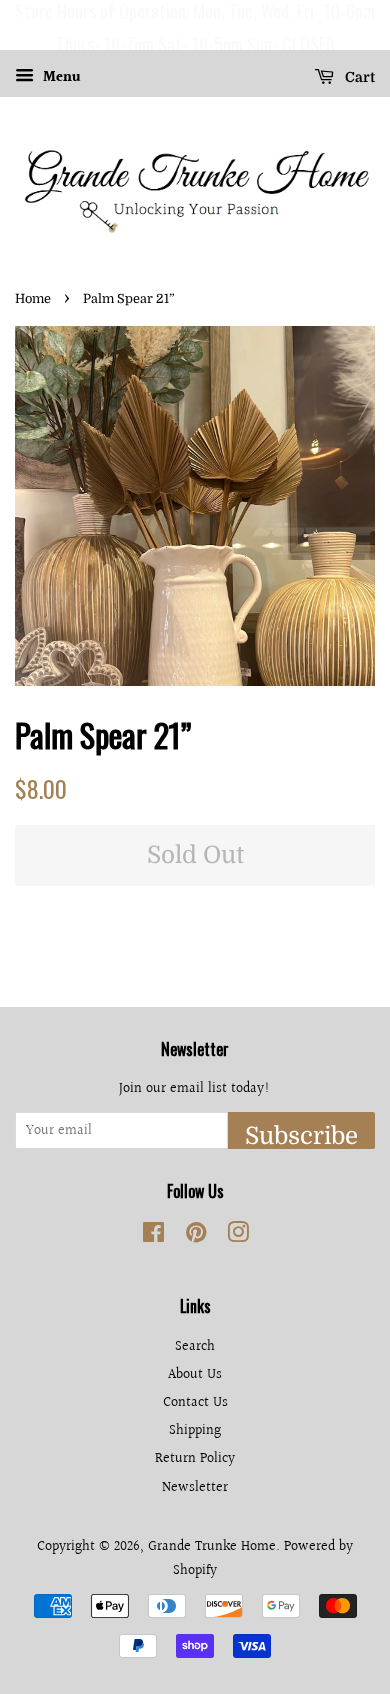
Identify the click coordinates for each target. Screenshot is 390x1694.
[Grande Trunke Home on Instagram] (238, 1236)
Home (33, 299)
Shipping (195, 1430)
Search (195, 1346)
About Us (195, 1374)
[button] (19, 25)
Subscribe (301, 1135)
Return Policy (195, 1458)
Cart (358, 77)
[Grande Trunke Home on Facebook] (153, 1236)
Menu (60, 78)
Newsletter (195, 1487)
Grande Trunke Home (212, 1546)
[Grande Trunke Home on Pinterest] (196, 1236)
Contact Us (195, 1402)
